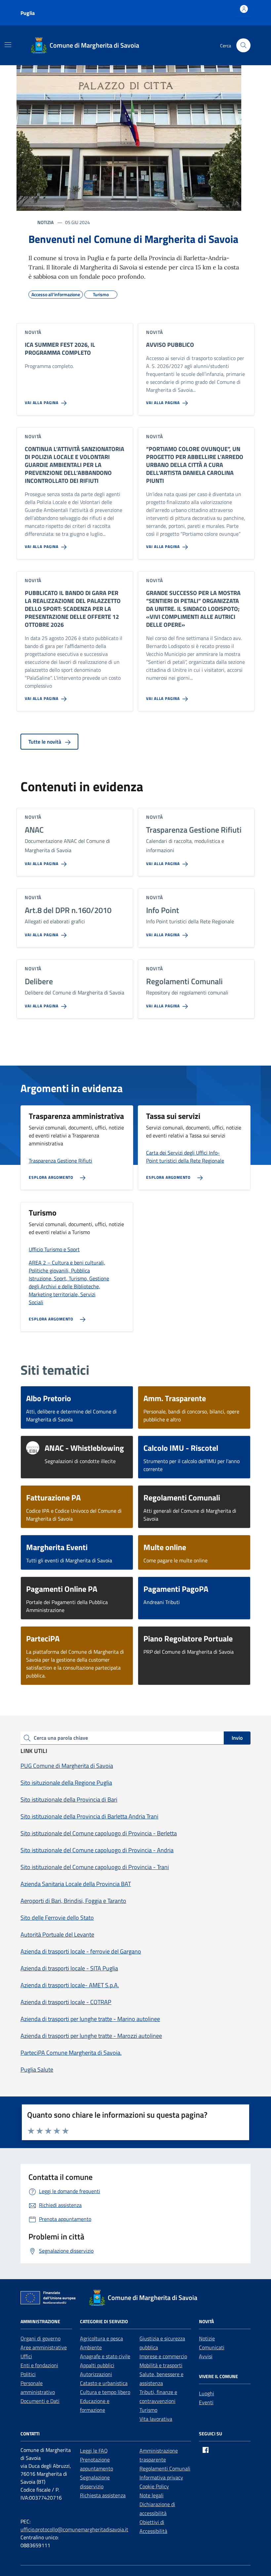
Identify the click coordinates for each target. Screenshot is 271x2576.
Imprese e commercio (163, 2356)
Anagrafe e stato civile (105, 2356)
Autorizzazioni (96, 2374)
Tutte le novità (45, 742)
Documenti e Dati (40, 2401)
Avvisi (206, 2356)
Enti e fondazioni (39, 2365)
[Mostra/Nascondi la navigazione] (8, 45)
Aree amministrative (44, 2347)
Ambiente (91, 2347)
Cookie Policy (154, 2486)
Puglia (28, 13)
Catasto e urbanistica (104, 2383)
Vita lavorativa (156, 2419)
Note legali (152, 2495)
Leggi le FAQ (94, 2451)
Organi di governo (40, 2338)
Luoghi (207, 2393)
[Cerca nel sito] (243, 46)
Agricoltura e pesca (101, 2338)
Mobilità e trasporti (161, 2365)
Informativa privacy (161, 2477)
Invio (237, 1738)
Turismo (148, 2410)
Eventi (206, 2402)
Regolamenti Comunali (165, 2468)
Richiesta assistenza (103, 2495)
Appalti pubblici (97, 2365)
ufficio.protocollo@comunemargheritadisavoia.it (74, 2529)
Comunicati (212, 2347)
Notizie (207, 2338)
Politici (28, 2374)
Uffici (26, 2356)
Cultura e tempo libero (105, 2392)
